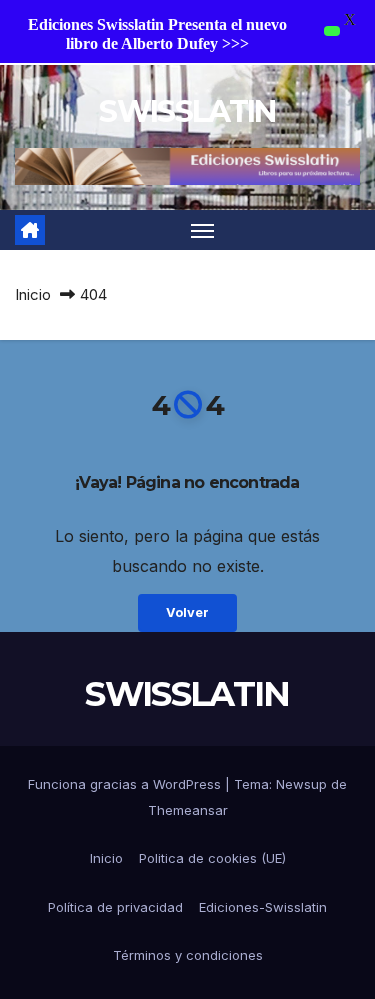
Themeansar (188, 810)
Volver (187, 612)
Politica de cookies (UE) (212, 858)
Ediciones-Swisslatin (263, 907)
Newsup (301, 784)
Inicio (33, 294)
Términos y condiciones (188, 955)
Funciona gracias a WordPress (126, 784)
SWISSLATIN (187, 111)
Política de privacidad (115, 907)
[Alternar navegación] (203, 230)
